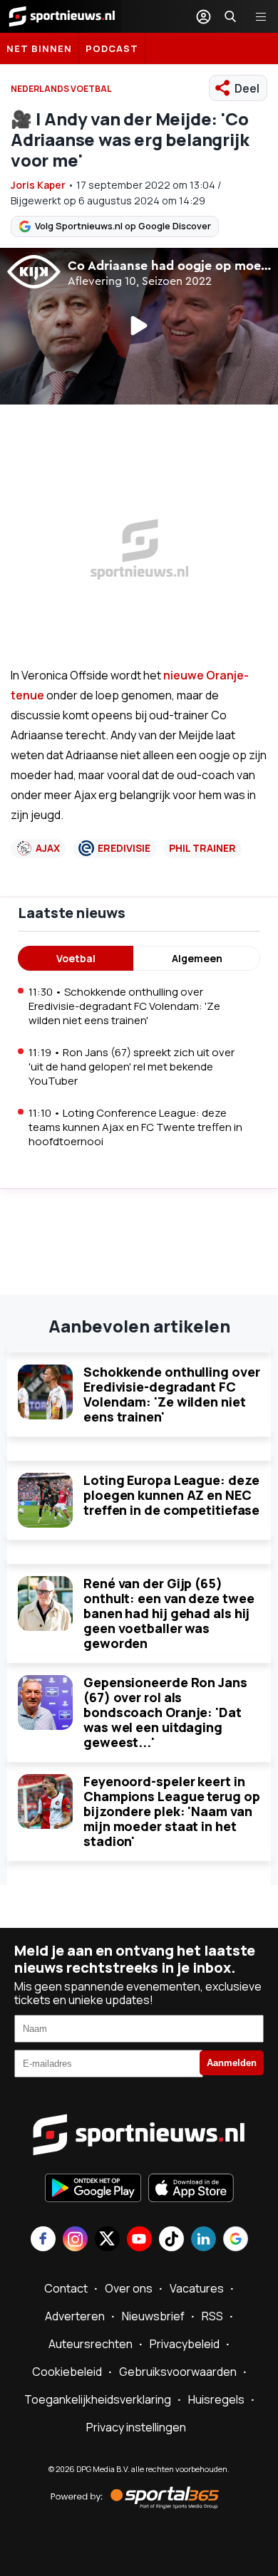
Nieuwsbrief (153, 2316)
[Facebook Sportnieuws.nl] (43, 2240)
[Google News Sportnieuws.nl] (236, 2240)
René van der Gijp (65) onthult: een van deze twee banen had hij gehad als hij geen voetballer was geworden (169, 1613)
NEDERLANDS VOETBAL (61, 89)
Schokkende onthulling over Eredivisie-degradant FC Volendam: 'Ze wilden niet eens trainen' (171, 1394)
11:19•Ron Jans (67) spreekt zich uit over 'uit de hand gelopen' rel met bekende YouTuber (132, 1067)
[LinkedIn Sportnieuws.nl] (204, 2240)
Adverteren (75, 2316)
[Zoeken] (230, 16)
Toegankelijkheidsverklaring (98, 2399)
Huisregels (216, 2399)
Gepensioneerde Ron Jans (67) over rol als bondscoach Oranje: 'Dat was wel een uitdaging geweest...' (165, 1712)
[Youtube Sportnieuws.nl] (139, 2240)
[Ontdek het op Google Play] (93, 2189)
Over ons (129, 2288)
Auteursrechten (91, 2344)
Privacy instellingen (136, 2427)
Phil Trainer (202, 848)
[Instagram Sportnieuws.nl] (75, 2240)
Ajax (48, 848)
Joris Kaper (38, 185)
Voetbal (76, 958)
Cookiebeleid (67, 2372)
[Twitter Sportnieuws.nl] (107, 2240)
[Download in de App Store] (191, 2189)
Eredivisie (124, 848)
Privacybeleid (185, 2344)
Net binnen (39, 48)
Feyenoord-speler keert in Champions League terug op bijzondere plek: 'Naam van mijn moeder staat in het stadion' (172, 1811)
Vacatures (197, 2288)
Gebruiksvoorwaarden (178, 2372)
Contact (66, 2288)
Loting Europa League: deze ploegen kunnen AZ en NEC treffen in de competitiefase (171, 1495)
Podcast (112, 48)
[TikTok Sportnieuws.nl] (171, 2240)
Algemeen (197, 958)
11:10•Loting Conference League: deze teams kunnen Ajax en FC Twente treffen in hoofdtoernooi (135, 1127)
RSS (212, 2316)
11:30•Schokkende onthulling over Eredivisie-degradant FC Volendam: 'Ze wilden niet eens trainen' (124, 1006)
